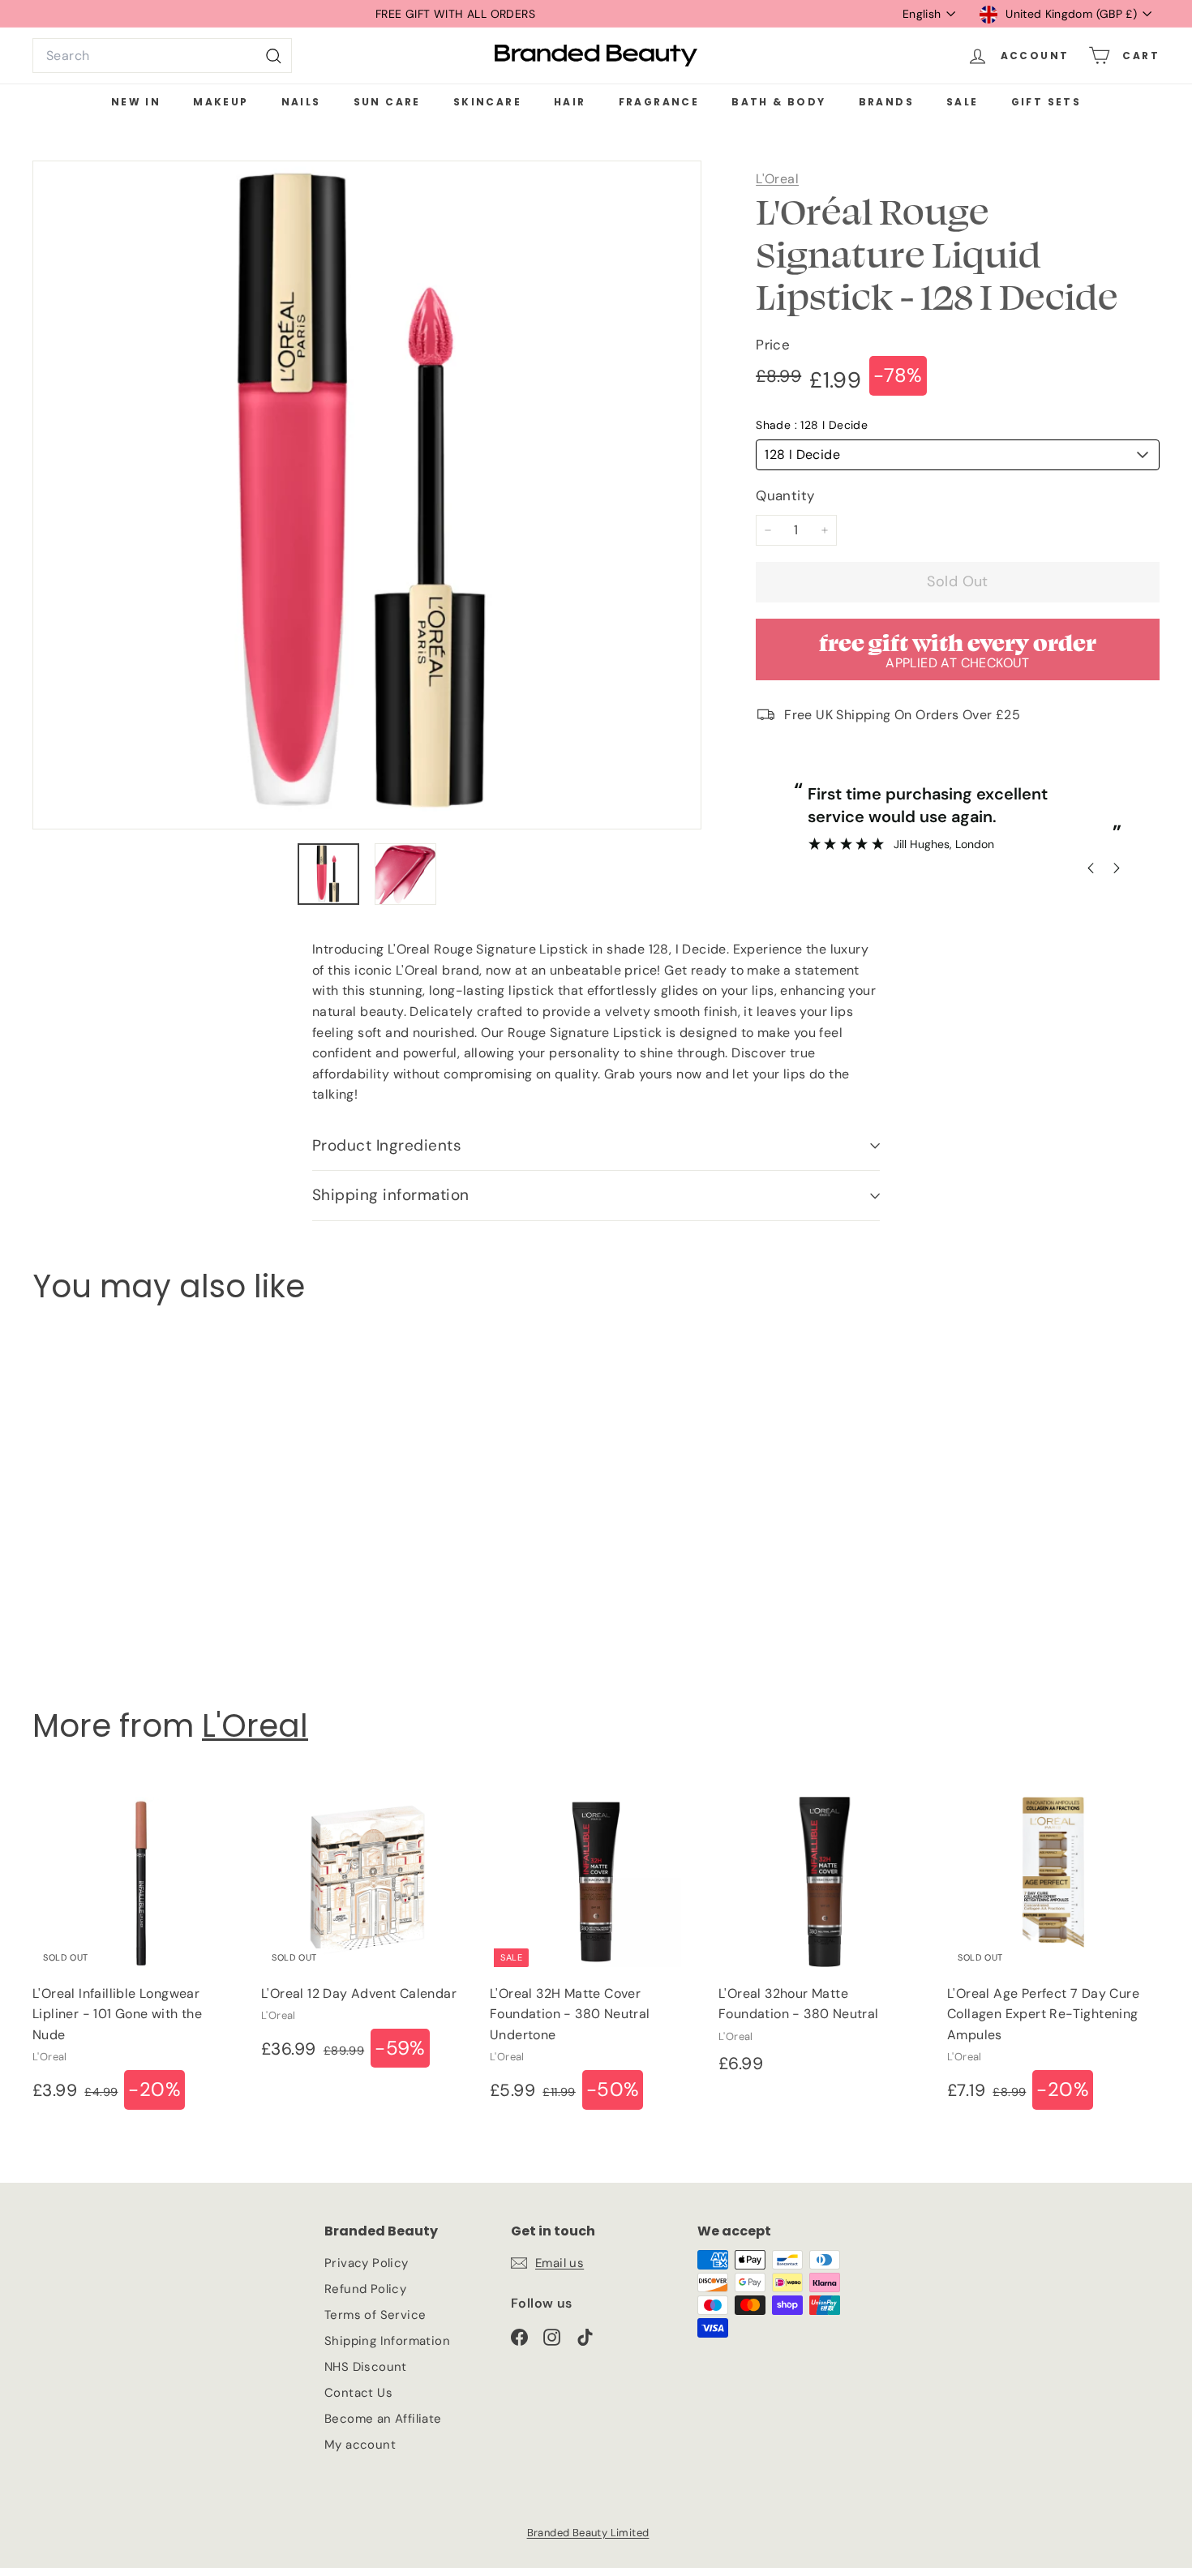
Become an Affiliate (383, 2419)
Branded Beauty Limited (588, 2533)
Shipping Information (387, 2341)
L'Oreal (777, 179)
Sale (963, 102)
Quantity (785, 495)
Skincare (487, 102)
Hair (570, 102)
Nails (301, 102)
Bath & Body (778, 102)
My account (360, 2445)
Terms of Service (375, 2315)
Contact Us (358, 2393)
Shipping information (391, 1195)
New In (136, 102)
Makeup (221, 102)
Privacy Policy (367, 2263)
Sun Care (387, 102)
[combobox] (162, 56)
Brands (886, 102)
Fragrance (659, 102)
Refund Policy (365, 2289)
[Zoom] (367, 495)
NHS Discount (366, 2367)
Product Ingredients (387, 1145)
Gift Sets (1046, 102)
